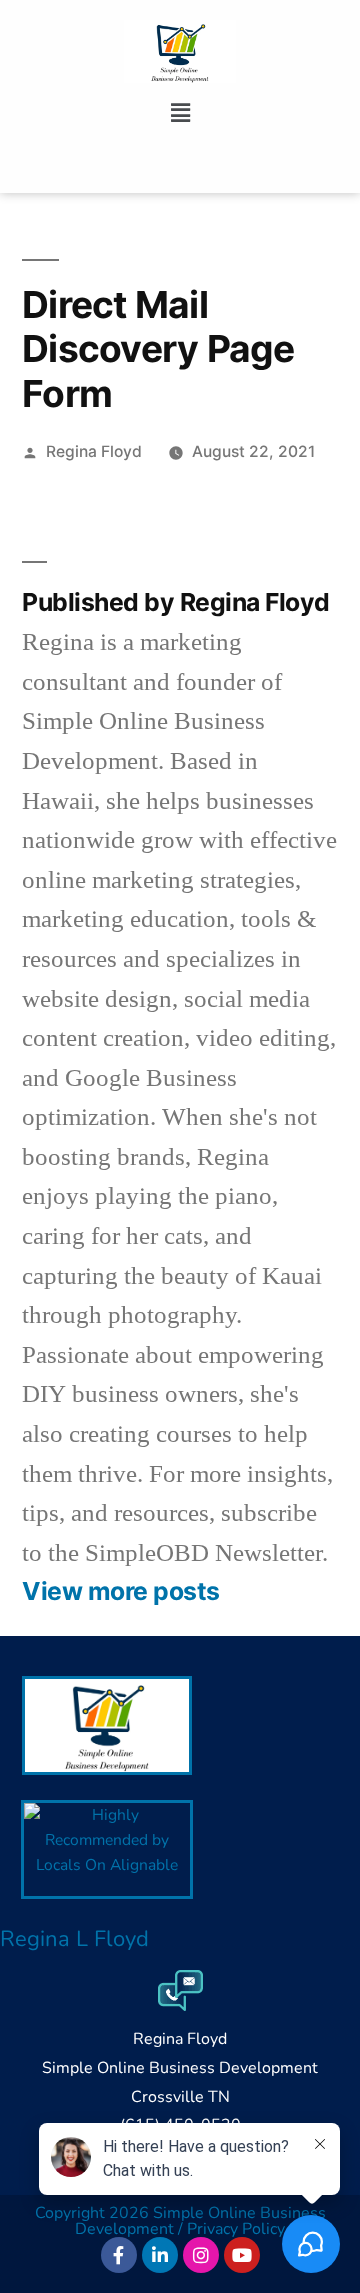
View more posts (121, 1591)
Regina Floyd (94, 451)
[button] (180, 113)
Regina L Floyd (74, 1939)
